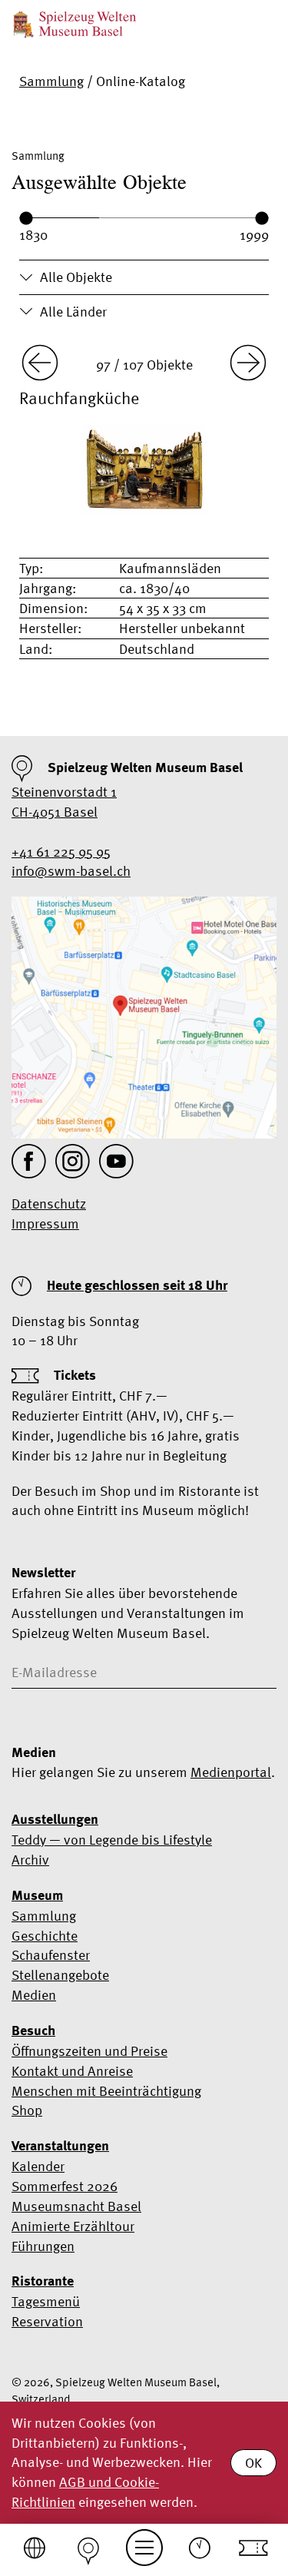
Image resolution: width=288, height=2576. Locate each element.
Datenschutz (49, 1203)
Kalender (38, 2166)
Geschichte (45, 1936)
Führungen (43, 2246)
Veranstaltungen (60, 2146)
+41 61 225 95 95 (61, 852)
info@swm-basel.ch (71, 871)
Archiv (30, 1860)
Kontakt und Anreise (72, 2071)
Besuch (33, 2031)
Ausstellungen (55, 1819)
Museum (37, 1895)
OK (253, 2463)
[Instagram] (73, 1161)
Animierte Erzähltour (73, 2226)
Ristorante (43, 2281)
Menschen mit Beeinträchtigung (106, 2091)
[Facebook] (29, 1161)
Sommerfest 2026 (65, 2186)
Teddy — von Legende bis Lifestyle (112, 1840)
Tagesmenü (46, 2301)
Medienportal (231, 1772)
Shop (27, 2110)
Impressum (45, 1223)
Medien (34, 1995)
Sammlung (51, 81)
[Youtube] (116, 1161)
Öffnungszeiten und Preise (89, 2051)
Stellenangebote (60, 1975)
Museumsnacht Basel (76, 2206)
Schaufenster (51, 1955)
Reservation (47, 2321)
